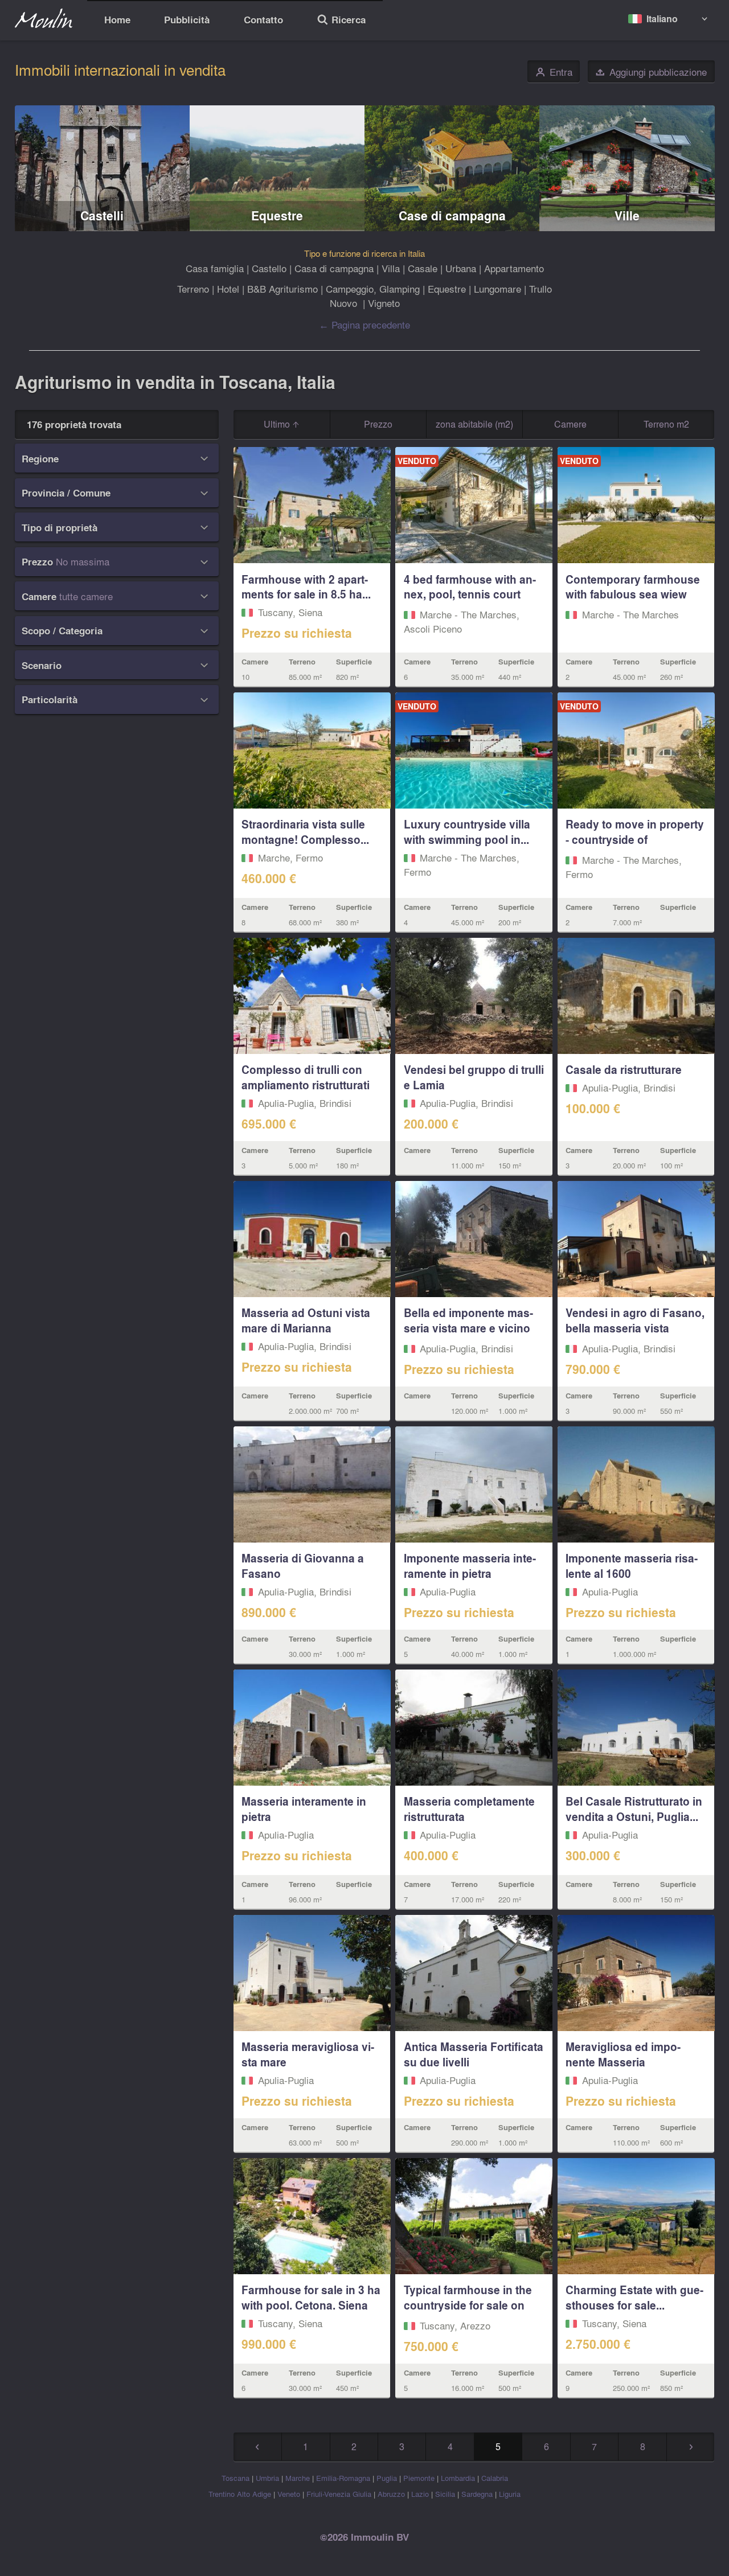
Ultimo (278, 424)
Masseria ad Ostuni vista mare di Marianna (306, 1320)
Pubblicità (187, 20)
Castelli (102, 216)
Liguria (510, 2494)
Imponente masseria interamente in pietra (470, 1566)
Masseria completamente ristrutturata (469, 1809)
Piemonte (419, 2478)
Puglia (387, 2478)
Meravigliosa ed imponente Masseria (623, 2054)
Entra (554, 72)
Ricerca (341, 21)
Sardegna (477, 2494)
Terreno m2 (666, 424)
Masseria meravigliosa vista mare (308, 2054)
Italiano (662, 19)
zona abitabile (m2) (474, 424)
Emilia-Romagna (343, 2478)
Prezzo (378, 424)
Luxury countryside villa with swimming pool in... (467, 832)
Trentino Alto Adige (240, 2494)
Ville (627, 216)
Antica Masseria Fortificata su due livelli (474, 2054)
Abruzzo (391, 2494)
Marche (298, 2478)
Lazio (420, 2494)
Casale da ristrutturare (624, 1069)
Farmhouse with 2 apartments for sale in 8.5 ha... (306, 587)
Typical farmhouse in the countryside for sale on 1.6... (468, 2305)
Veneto (289, 2494)
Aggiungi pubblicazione (651, 72)
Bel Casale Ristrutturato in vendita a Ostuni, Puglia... (634, 1809)
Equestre (277, 216)
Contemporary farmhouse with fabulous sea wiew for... (633, 594)
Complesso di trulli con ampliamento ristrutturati (306, 1077)
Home (117, 20)
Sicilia (445, 2494)
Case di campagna (452, 216)
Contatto (263, 20)
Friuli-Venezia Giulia (339, 2494)
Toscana (236, 2478)
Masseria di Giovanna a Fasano (303, 1566)
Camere (570, 424)
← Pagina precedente (364, 324)
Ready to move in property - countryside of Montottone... (635, 839)
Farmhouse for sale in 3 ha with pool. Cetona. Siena (311, 2297)
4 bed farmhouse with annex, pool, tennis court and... (470, 594)
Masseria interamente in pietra (304, 1809)
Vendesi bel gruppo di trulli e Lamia (474, 1077)
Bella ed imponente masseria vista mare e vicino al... (468, 1328)
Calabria (495, 2478)
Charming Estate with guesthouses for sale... (634, 2297)
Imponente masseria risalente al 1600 (632, 1566)
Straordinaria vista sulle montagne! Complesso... (305, 832)
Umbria (267, 2478)
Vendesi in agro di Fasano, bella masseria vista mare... (635, 1328)
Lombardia (458, 2478)
